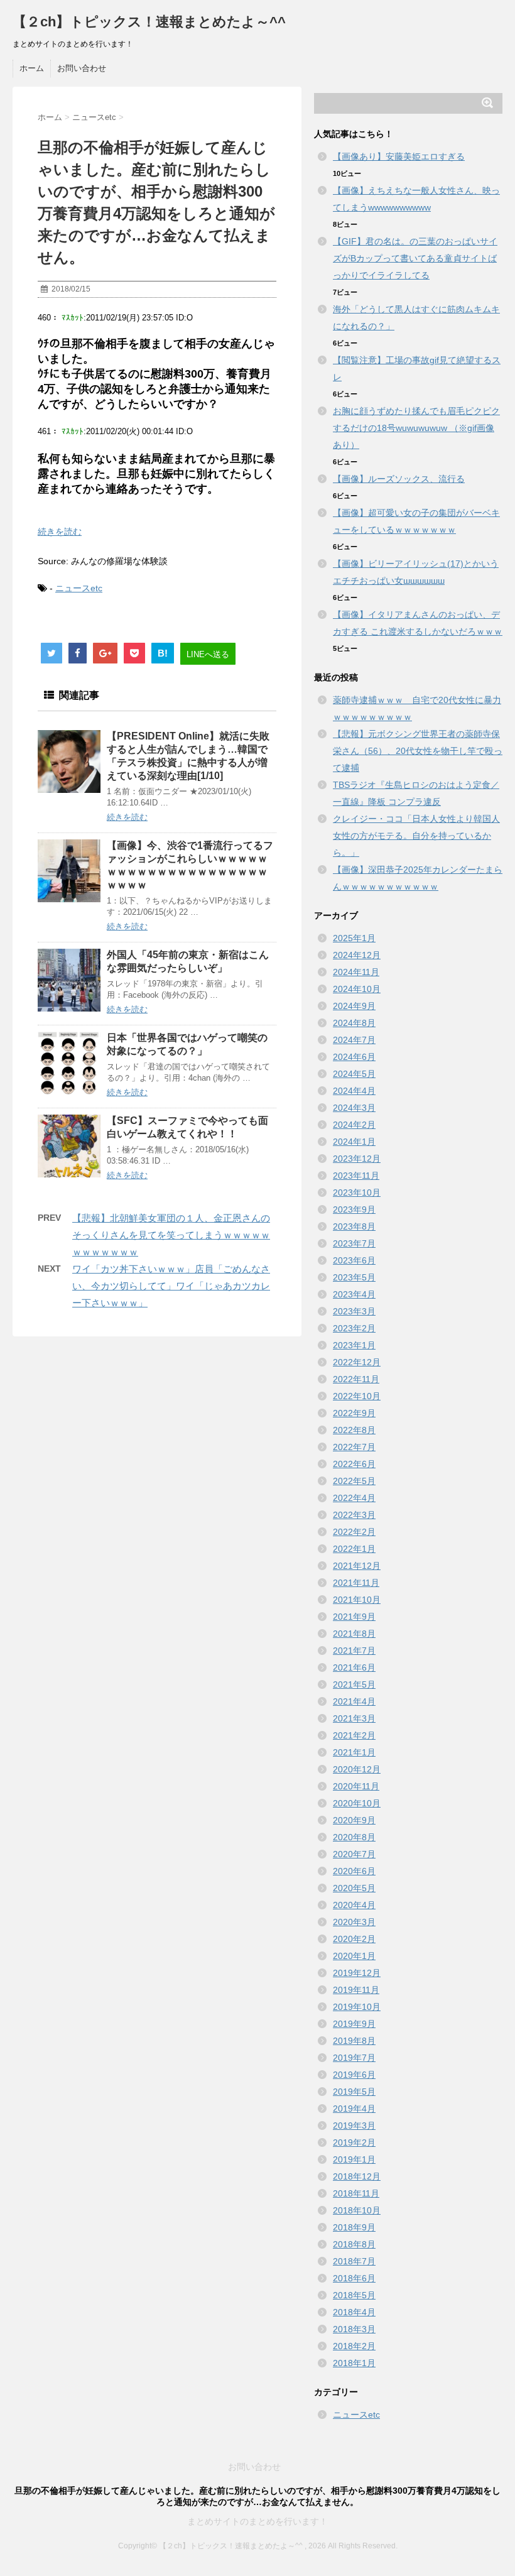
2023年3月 (354, 1311)
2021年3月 (354, 1718)
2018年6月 (354, 2278)
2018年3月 (354, 2329)
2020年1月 (354, 1956)
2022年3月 (354, 1515)
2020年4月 (354, 1905)
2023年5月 (354, 1277)
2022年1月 (354, 1549)
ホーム (32, 68)
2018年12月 (357, 2176)
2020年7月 (354, 1854)
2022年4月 (354, 1498)
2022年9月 (354, 1413)
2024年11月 (356, 972)
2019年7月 (354, 2058)
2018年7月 (354, 2261)
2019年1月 (354, 2159)
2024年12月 (357, 955)
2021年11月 (356, 1583)
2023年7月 (354, 1243)
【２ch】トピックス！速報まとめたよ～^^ (149, 22)
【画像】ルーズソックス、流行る (399, 479)
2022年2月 (354, 1532)
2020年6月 (354, 1871)
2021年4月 (354, 1701)
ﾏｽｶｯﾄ (73, 318)
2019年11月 (356, 1990)
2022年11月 (356, 1379)
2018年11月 (356, 2193)
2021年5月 (354, 1684)
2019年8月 (354, 2041)
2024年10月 (357, 989)
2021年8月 (354, 1634)
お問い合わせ (82, 68)
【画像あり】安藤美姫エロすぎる (399, 156)
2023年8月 (354, 1226)
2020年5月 (354, 1888)
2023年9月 (354, 1209)
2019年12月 (357, 1973)
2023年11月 (356, 1176)
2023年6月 (354, 1260)
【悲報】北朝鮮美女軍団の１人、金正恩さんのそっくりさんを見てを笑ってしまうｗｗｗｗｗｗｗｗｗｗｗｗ (171, 1235)
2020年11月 (356, 1786)
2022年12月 (357, 1362)
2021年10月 (357, 1600)
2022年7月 (354, 1447)
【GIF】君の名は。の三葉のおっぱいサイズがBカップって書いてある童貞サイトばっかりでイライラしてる (415, 258)
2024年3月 (354, 1108)
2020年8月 (354, 1837)
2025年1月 (354, 938)
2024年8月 (354, 1023)
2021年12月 (357, 1566)
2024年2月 (354, 1125)
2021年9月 (354, 1617)
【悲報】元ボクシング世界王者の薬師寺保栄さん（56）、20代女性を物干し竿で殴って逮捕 (418, 751)
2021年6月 (354, 1667)
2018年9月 (354, 2227)
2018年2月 (354, 2346)
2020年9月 (354, 1820)
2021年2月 (354, 1735)
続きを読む (60, 532)
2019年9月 (354, 2024)
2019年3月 (354, 2126)
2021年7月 (354, 1651)
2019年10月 (357, 2007)
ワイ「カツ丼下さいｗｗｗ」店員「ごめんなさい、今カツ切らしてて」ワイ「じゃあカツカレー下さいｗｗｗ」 (171, 1286)
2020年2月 (354, 1939)
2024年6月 (354, 1057)
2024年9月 (354, 1006)
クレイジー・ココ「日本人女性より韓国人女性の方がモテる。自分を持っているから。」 (416, 836)
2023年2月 (354, 1328)
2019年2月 (354, 2142)
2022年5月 (354, 1481)
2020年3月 (354, 1922)
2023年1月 (354, 1345)
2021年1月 (354, 1752)
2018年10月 (357, 2210)
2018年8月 (354, 2244)
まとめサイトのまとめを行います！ (257, 2521)
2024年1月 (354, 1142)
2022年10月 (357, 1396)
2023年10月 (357, 1192)
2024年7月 (354, 1040)
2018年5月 (354, 2295)
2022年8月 (354, 1430)
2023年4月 (354, 1294)
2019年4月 (354, 2109)
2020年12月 (357, 1769)
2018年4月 (354, 2312)
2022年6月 (354, 1464)
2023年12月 (357, 1159)
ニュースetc (79, 588)
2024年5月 (354, 1074)
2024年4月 (354, 1091)
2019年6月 (354, 2075)
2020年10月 (357, 1803)
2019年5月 (354, 2092)
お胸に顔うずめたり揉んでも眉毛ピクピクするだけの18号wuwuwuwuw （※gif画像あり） (416, 428)
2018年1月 (354, 2363)
